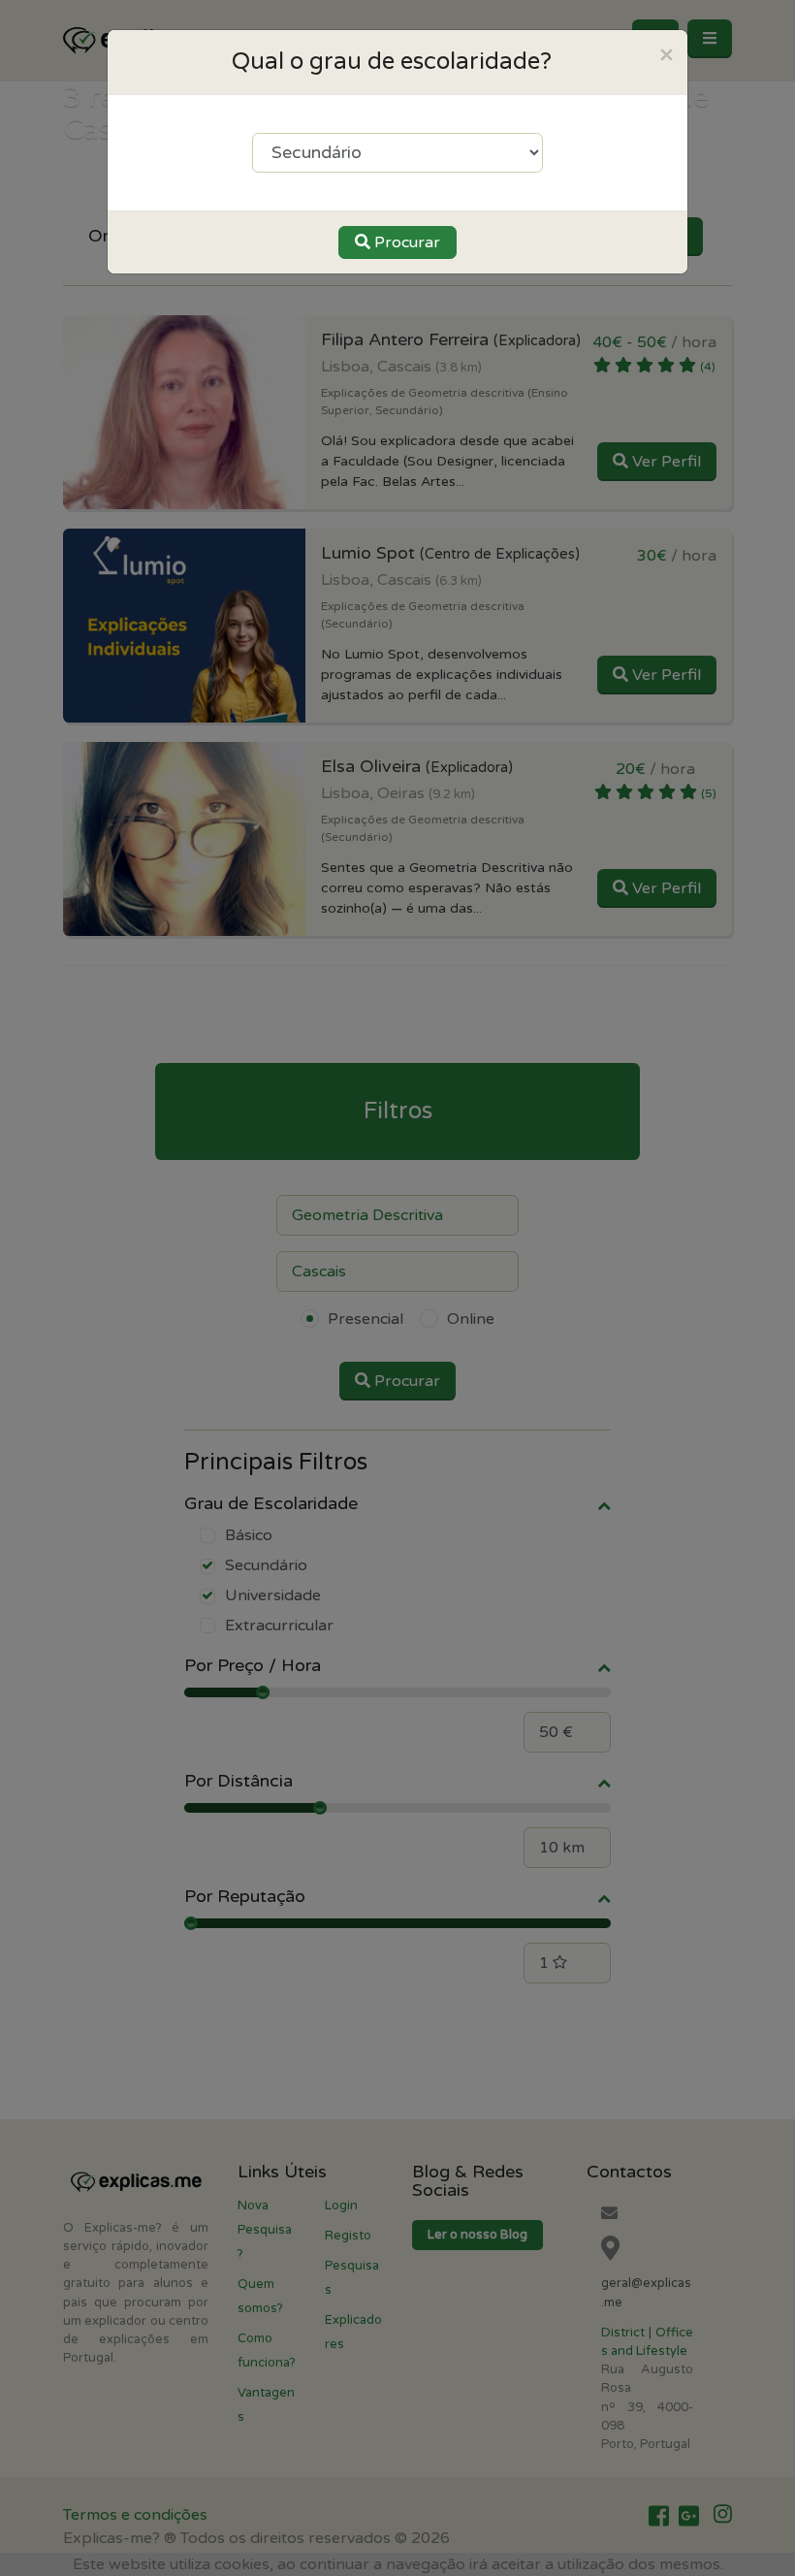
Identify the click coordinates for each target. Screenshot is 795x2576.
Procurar (405, 242)
